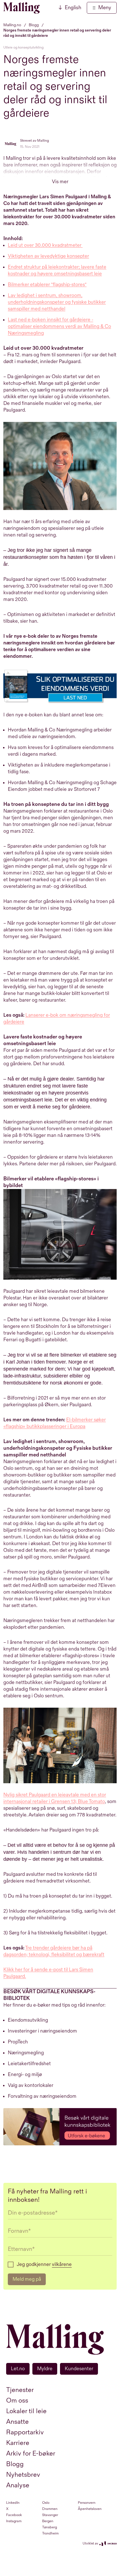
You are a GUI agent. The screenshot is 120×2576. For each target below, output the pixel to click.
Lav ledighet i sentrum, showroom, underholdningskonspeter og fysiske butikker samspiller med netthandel (57, 302)
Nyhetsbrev (23, 2475)
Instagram (14, 2521)
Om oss (17, 2400)
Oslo (46, 2503)
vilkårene (62, 2264)
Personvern (87, 2503)
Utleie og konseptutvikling (23, 47)
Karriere (18, 2443)
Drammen (50, 2509)
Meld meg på (27, 2279)
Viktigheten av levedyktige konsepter (48, 256)
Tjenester (20, 2390)
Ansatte (17, 2422)
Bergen (48, 2521)
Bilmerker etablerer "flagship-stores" (47, 285)
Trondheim (50, 2533)
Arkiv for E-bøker (31, 2453)
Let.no (18, 2369)
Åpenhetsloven (90, 2509)
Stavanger (50, 2515)
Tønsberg (50, 2527)
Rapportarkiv (25, 2432)
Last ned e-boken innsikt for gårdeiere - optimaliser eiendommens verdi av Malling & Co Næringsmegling (59, 326)
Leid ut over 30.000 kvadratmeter (45, 245)
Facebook (14, 2515)
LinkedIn (13, 2503)
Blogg (15, 2464)
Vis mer (60, 182)
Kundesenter (79, 2369)
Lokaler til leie (26, 2411)
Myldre (45, 2369)
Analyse (18, 2485)
